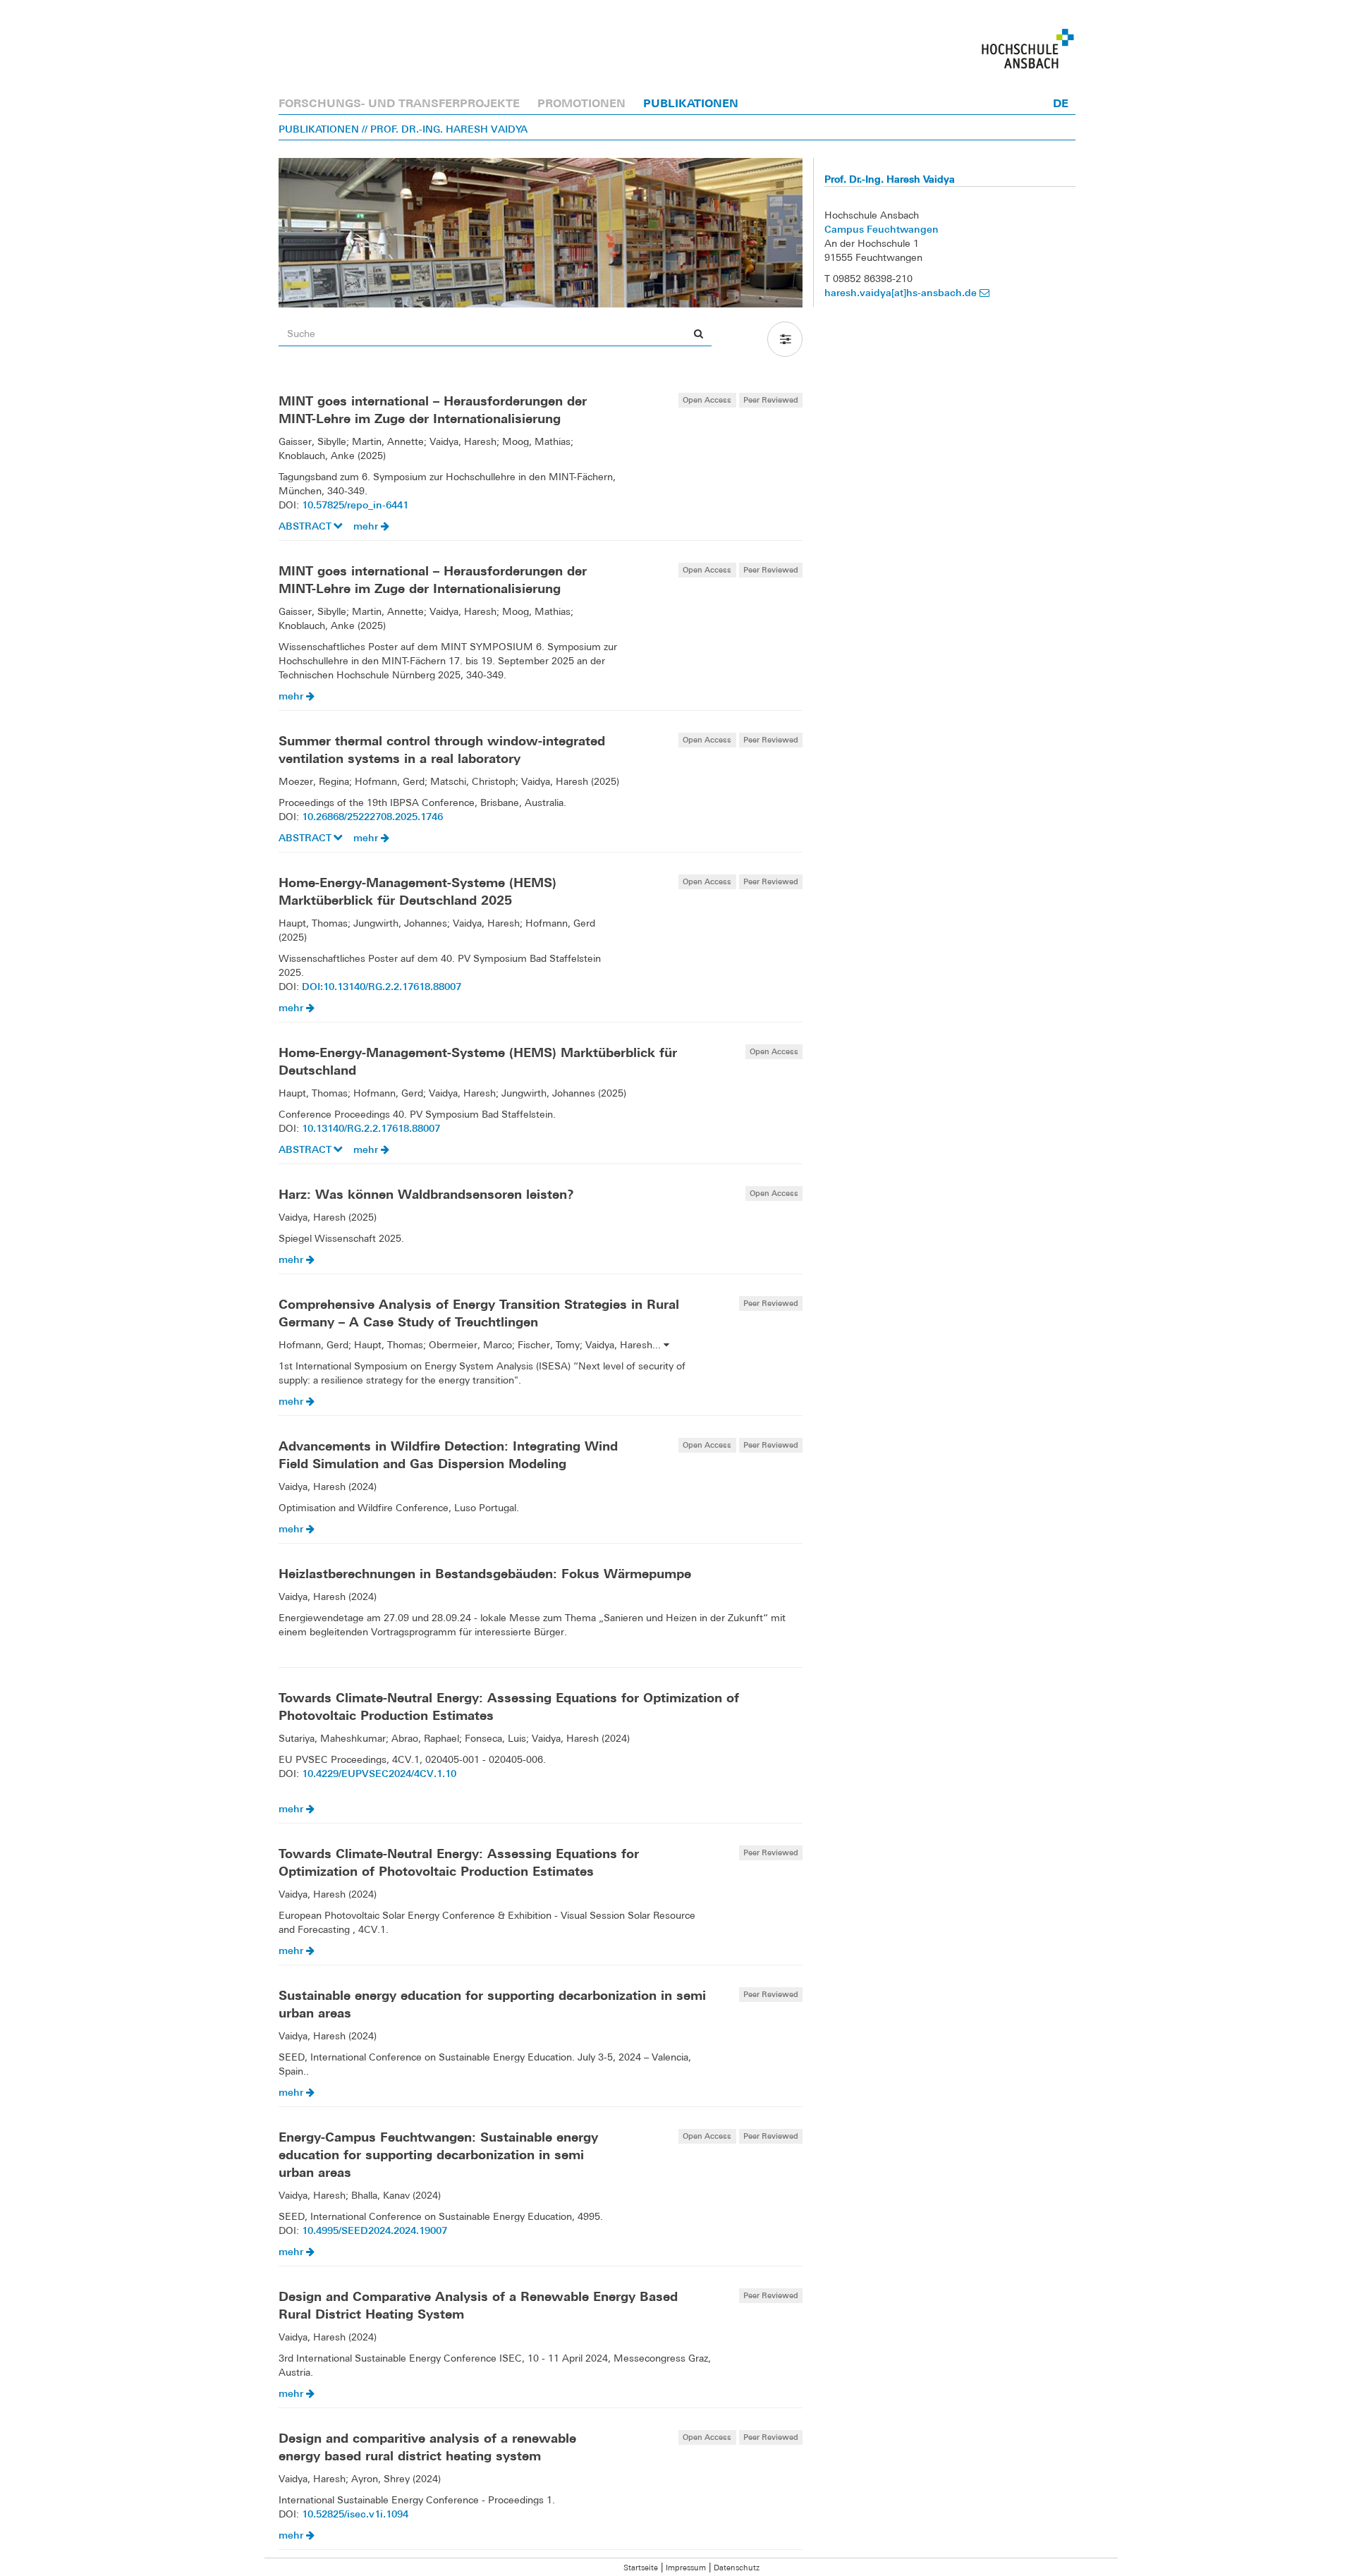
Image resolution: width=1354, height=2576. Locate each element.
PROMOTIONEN (581, 103)
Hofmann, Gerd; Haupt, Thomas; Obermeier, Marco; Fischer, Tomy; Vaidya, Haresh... (471, 1345)
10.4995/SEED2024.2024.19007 (374, 2230)
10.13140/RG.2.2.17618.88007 (371, 1128)
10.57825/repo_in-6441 (355, 505)
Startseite (641, 2568)
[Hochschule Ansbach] (1028, 49)
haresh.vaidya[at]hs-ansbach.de (902, 292)
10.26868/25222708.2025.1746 (372, 816)
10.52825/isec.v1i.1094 (355, 2514)
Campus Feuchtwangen (882, 229)
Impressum (686, 2568)
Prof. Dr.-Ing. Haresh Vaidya (890, 179)
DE (1061, 103)
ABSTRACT (306, 526)
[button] (785, 339)
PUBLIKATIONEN (691, 103)
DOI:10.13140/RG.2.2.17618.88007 (382, 986)
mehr (367, 526)
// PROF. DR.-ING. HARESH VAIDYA (445, 129)
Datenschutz (737, 2568)
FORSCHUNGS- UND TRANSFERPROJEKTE (399, 103)
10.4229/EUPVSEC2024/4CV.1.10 (379, 1773)
